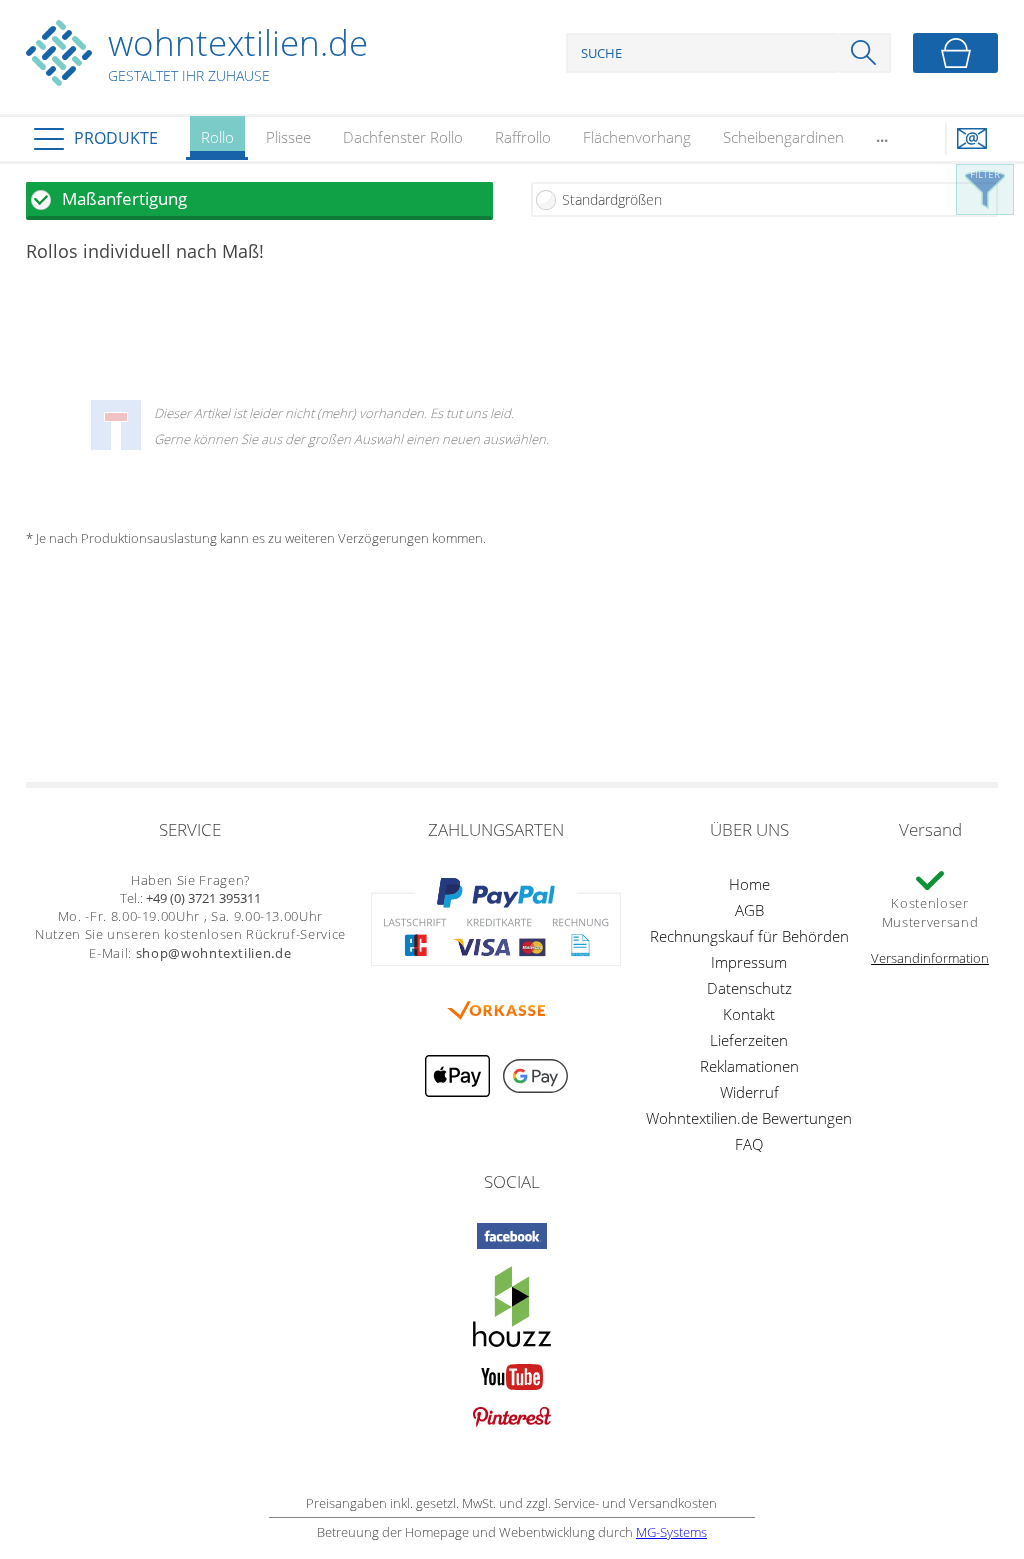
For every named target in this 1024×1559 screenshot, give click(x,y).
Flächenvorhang (637, 137)
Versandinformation (930, 958)
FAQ (749, 1144)
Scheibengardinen (783, 137)
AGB (749, 910)
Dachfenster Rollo (403, 137)
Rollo (217, 137)
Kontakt (749, 1014)
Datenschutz (749, 988)
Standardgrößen (612, 199)
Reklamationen (749, 1066)
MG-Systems (671, 1532)
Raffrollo (523, 137)
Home (749, 884)
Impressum (749, 962)
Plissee (288, 137)
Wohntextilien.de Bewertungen (749, 1118)
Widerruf (749, 1092)
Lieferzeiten (749, 1040)
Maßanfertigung (124, 198)
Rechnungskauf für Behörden (749, 936)
